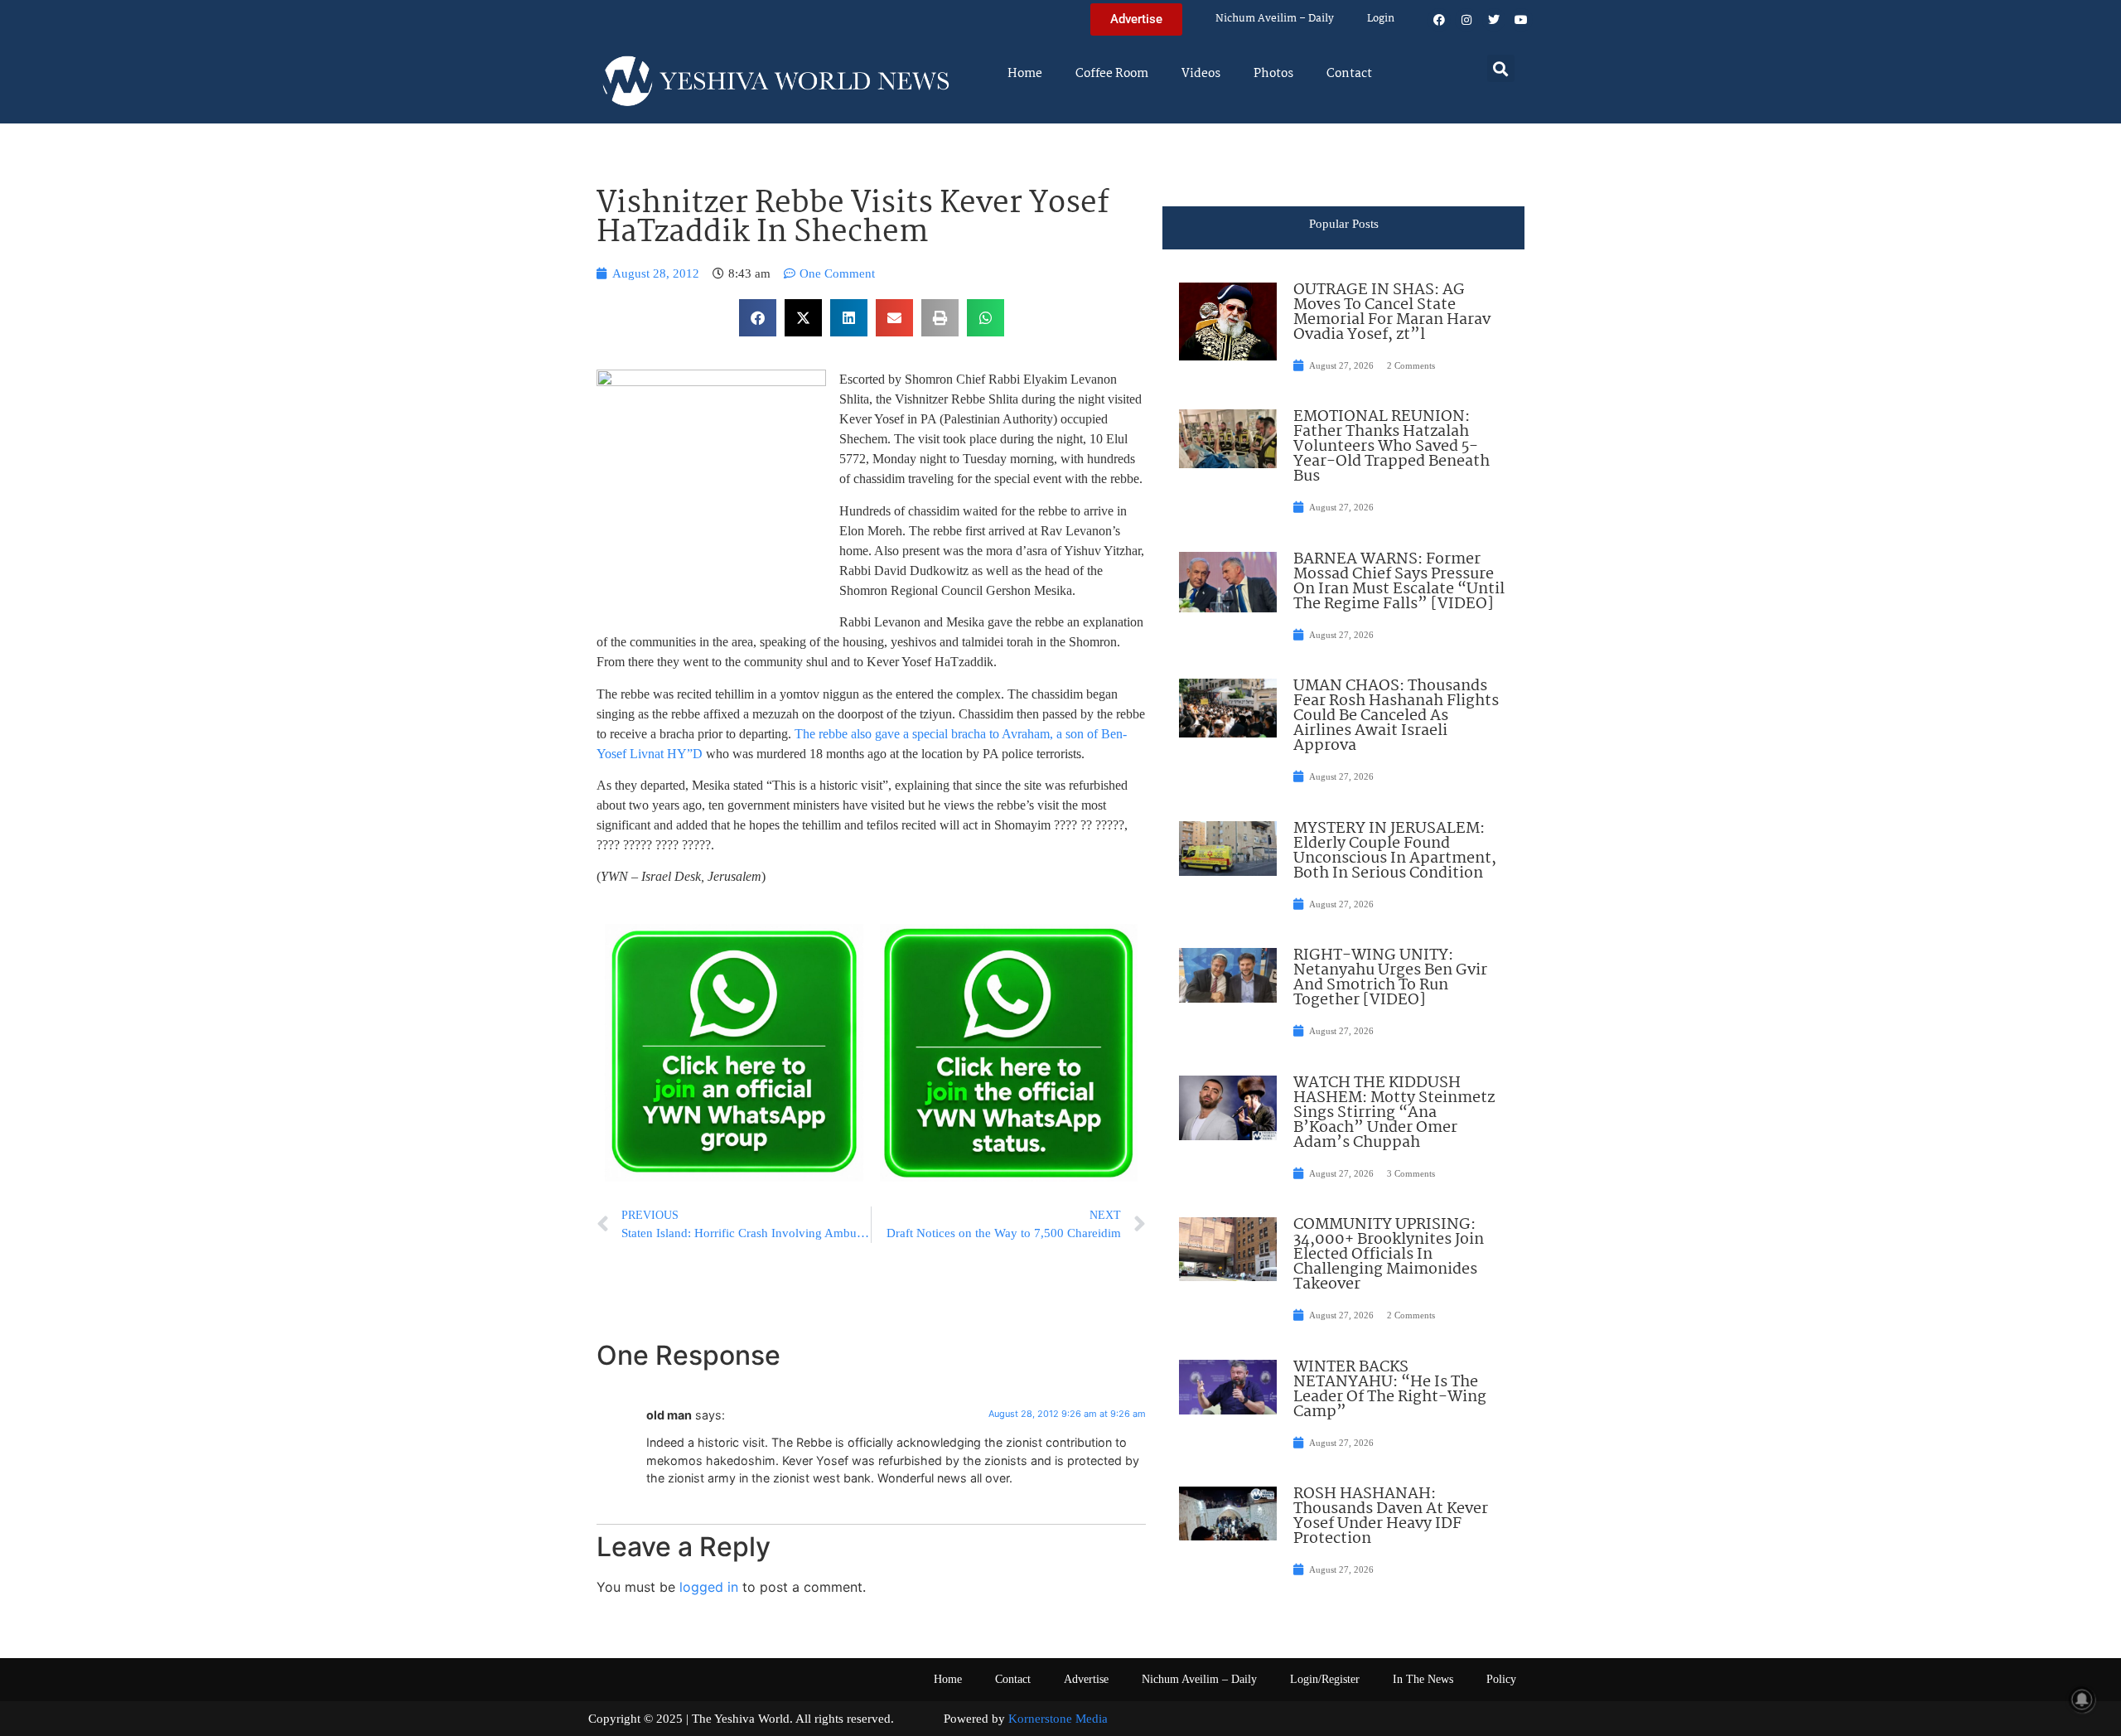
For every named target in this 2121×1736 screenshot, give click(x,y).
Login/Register (1325, 1679)
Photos (1273, 74)
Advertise (1086, 1679)
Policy (1501, 1679)
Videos (1201, 74)
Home (1025, 74)
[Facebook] (1439, 20)
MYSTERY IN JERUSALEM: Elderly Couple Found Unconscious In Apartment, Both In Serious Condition (1395, 851)
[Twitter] (1494, 20)
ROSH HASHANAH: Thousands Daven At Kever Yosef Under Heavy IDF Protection (1391, 1516)
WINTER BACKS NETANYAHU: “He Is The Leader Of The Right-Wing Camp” (1390, 1390)
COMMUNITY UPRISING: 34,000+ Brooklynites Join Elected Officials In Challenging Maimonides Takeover (1389, 1255)
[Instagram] (1466, 20)
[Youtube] (1521, 20)
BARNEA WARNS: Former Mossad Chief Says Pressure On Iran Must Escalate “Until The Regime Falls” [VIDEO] (1399, 582)
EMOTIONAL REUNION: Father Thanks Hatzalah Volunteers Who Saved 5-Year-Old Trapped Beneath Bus (1391, 447)
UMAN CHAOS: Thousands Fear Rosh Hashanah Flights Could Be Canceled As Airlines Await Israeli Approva (1396, 716)
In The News (1423, 1679)
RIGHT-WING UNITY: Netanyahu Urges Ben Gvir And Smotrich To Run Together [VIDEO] (1390, 978)
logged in (709, 1587)
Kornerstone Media (1058, 1719)
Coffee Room (1112, 74)
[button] (1501, 68)
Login (1381, 19)
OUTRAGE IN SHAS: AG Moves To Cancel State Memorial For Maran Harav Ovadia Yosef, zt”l (1392, 312)
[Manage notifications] (2082, 1700)
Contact (1349, 74)
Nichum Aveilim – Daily (1275, 19)
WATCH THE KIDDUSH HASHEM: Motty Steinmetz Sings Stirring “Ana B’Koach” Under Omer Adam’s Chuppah (1394, 1113)
